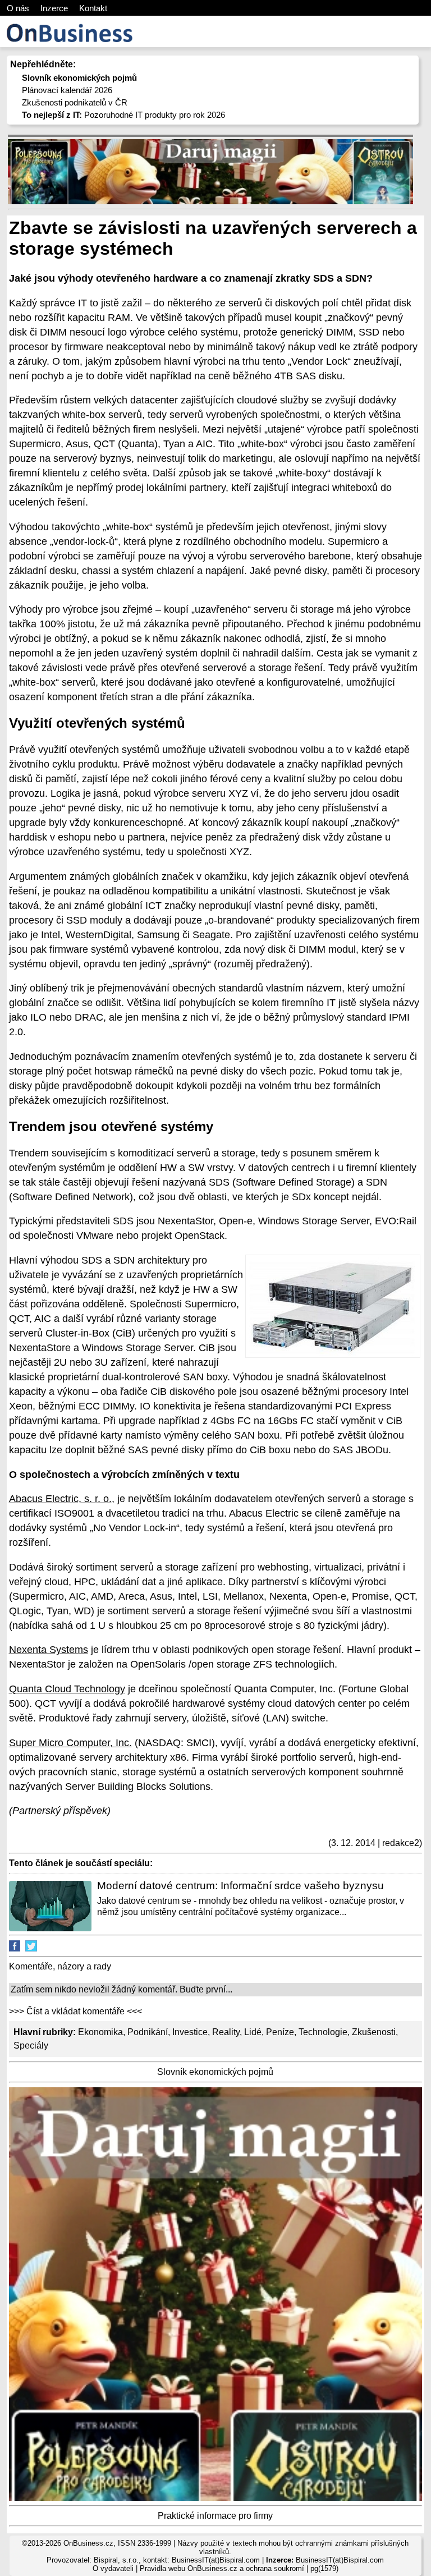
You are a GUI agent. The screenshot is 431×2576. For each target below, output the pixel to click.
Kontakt (93, 8)
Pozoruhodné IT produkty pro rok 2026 (123, 115)
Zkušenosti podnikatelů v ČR (75, 102)
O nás (18, 8)
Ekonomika (100, 2032)
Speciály (31, 2045)
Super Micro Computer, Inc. (70, 1743)
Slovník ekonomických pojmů (215, 2072)
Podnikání (148, 2032)
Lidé (253, 2032)
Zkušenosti (374, 2032)
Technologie (323, 2032)
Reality (226, 2032)
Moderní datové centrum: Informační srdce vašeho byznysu (240, 1886)
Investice (190, 2032)
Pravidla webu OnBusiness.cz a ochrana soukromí (222, 2568)
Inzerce (54, 8)
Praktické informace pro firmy (215, 2516)
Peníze (280, 2032)
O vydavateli (113, 2568)
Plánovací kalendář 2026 (67, 90)
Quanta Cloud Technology (67, 1689)
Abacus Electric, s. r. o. (60, 1499)
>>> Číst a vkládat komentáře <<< (75, 2011)
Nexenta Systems (49, 1650)
